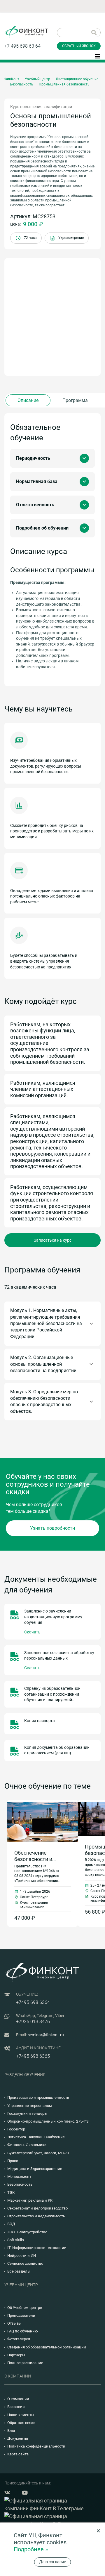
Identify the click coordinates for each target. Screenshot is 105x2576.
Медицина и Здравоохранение (35, 2169)
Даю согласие (52, 2562)
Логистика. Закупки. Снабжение (36, 2137)
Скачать (32, 1632)
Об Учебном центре (25, 2308)
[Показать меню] (98, 56)
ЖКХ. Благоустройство (27, 2232)
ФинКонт (12, 79)
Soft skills (16, 2240)
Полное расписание (25, 2363)
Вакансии (16, 2407)
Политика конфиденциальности (36, 2446)
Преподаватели (21, 2315)
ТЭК (11, 2192)
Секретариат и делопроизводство (37, 2208)
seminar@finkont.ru (46, 2035)
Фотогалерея (19, 2339)
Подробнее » (31, 2549)
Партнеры (16, 2355)
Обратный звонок (79, 46)
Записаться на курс (53, 1240)
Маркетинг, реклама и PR (30, 2200)
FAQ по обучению (23, 2331)
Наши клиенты (21, 2415)
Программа (75, 400)
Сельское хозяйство (25, 2263)
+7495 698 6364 (33, 2002)
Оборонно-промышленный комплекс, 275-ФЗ (48, 2121)
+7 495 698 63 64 (22, 46)
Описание (28, 400)
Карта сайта (18, 2454)
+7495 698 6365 (33, 2056)
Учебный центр (37, 79)
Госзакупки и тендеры (27, 2113)
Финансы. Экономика (27, 2145)
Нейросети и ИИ (22, 2256)
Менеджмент (19, 2177)
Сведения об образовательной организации (47, 2347)
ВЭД (11, 2224)
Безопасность (22, 84)
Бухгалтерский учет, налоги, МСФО (38, 2153)
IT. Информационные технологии (37, 2248)
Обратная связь (21, 2423)
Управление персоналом (30, 2106)
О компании (18, 2399)
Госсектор (16, 2129)
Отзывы (14, 2323)
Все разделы (19, 2271)
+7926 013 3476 (33, 2022)
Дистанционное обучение (77, 79)
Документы (18, 2438)
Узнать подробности (52, 1528)
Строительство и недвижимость (36, 2216)
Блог (11, 2431)
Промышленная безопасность (64, 84)
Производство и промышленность (38, 2097)
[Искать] (94, 33)
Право (13, 2161)
